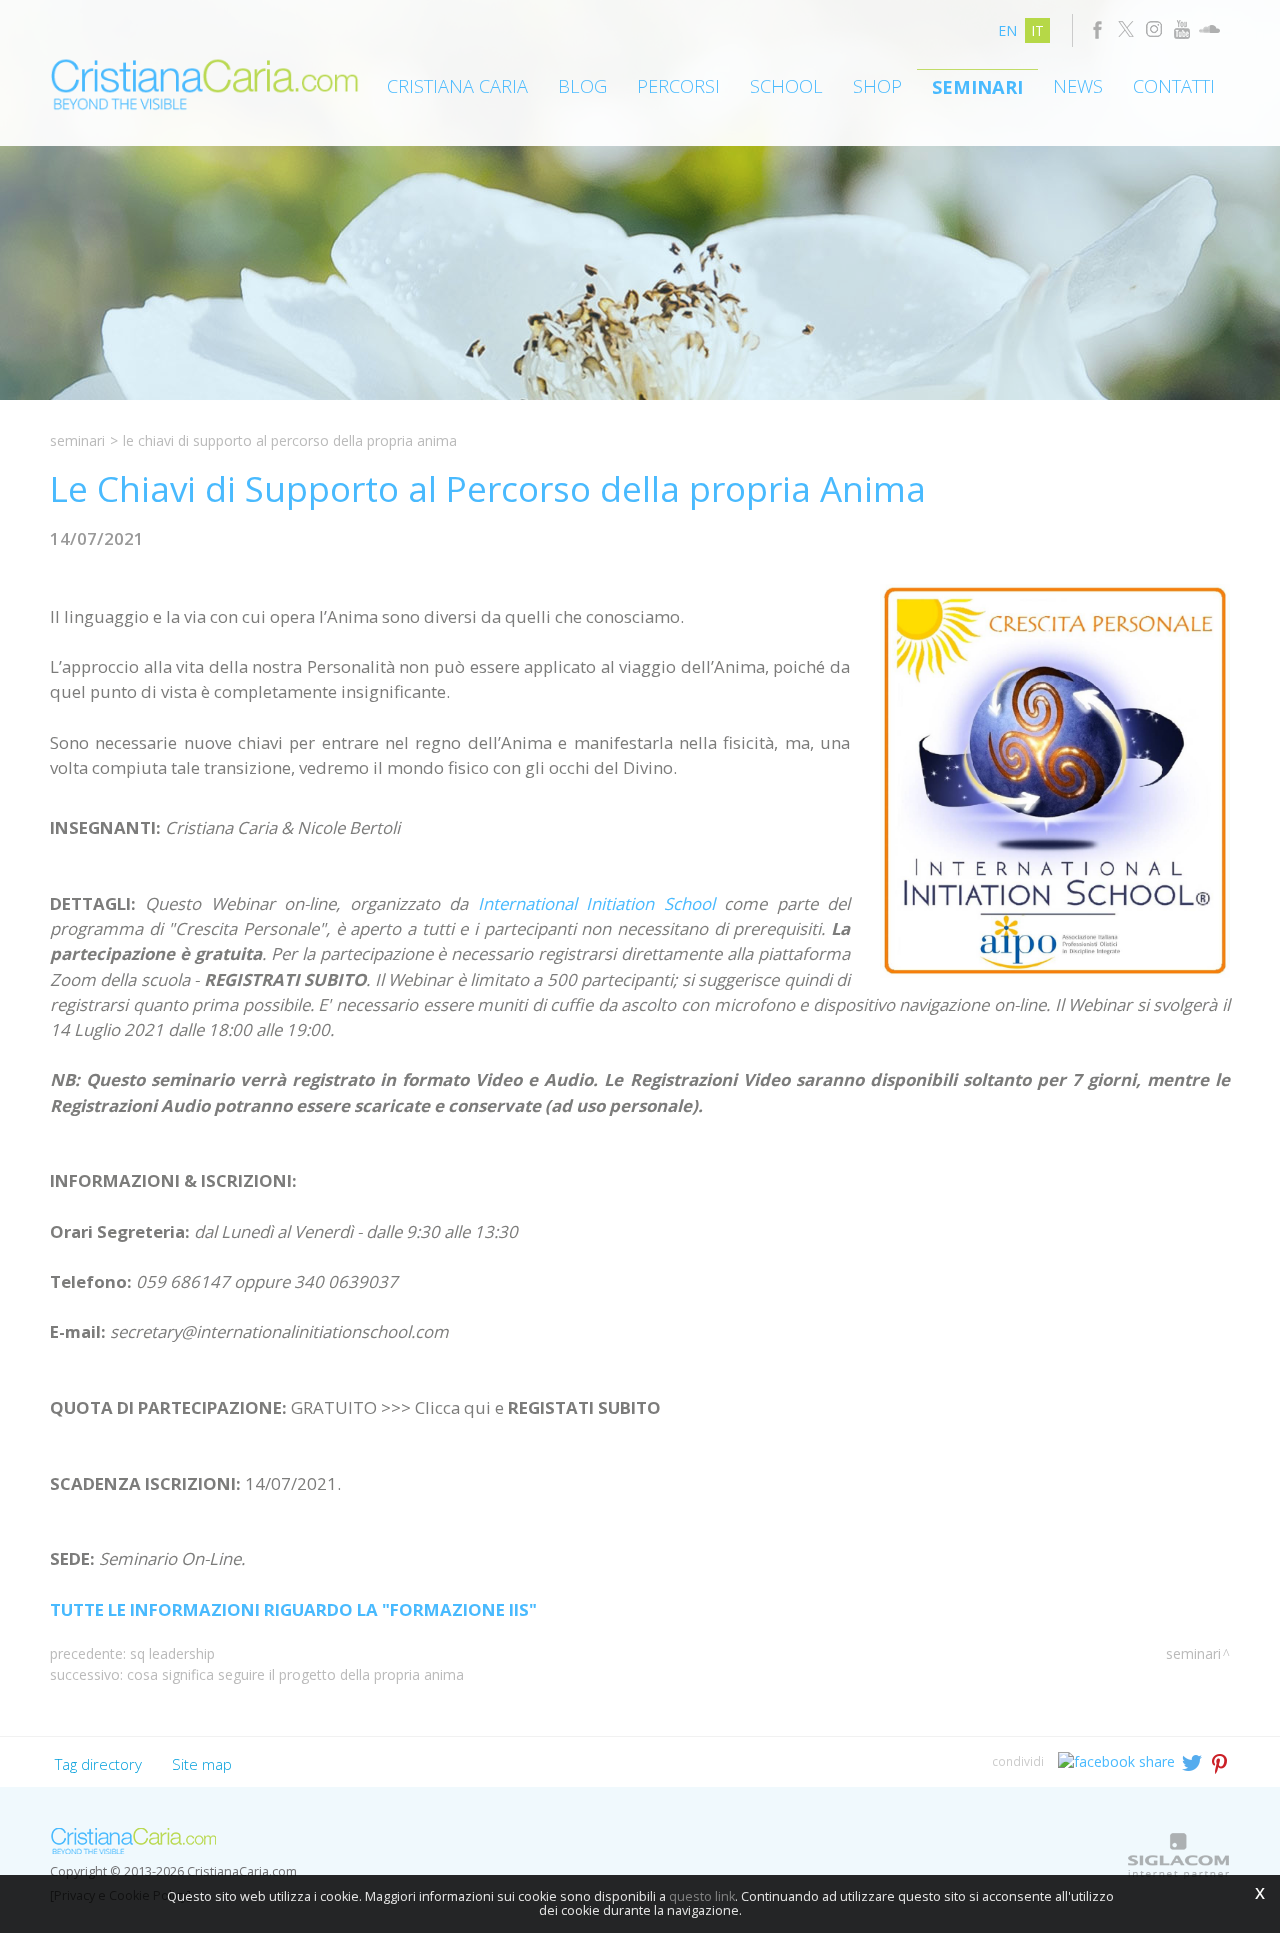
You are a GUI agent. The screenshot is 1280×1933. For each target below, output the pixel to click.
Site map (202, 1764)
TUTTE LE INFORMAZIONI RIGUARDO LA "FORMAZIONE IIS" (293, 1609)
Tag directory (98, 1764)
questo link (702, 1896)
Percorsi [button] (678, 86)
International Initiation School (596, 903)
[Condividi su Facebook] (1118, 1760)
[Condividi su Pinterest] (1220, 1760)
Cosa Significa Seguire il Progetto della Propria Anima (295, 1674)
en (1007, 30)
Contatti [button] (1174, 86)
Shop (877, 86)
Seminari (977, 87)
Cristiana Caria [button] (457, 86)
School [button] (786, 86)
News (1078, 86)
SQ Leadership (172, 1653)
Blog (582, 86)
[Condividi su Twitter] (1193, 1760)
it (1037, 30)
